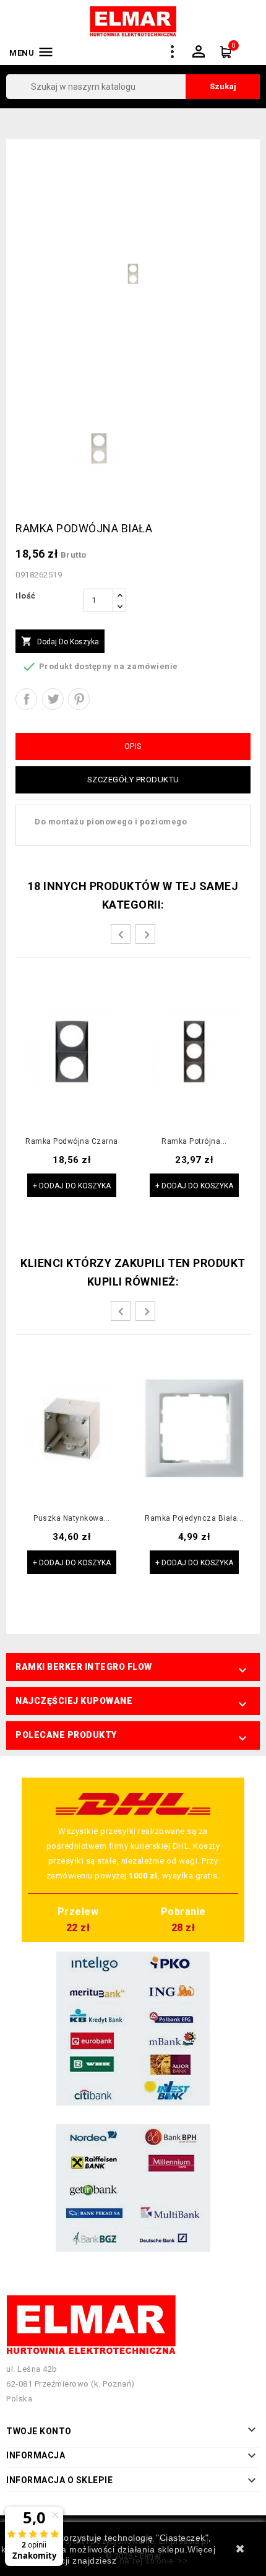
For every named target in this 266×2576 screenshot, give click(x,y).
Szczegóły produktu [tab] (133, 780)
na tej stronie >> (154, 2561)
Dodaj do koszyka (60, 641)
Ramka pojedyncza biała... (194, 1519)
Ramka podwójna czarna (72, 1142)
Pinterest (79, 699)
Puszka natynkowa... (72, 1519)
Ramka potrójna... (194, 1142)
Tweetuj (53, 699)
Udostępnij (26, 699)
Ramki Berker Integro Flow (84, 1667)
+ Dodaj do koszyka (72, 1186)
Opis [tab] (133, 746)
